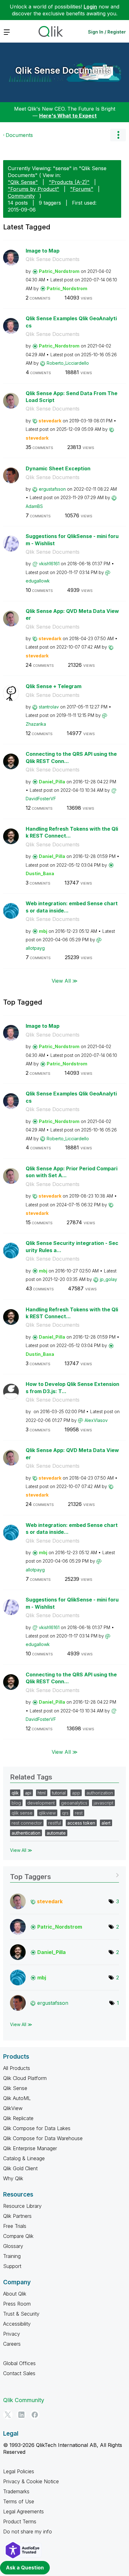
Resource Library (22, 2206)
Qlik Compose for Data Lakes (37, 2128)
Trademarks (16, 2491)
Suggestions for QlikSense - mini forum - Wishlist (72, 540)
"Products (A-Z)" (69, 182)
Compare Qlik (18, 2236)
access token (81, 1823)
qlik (15, 1793)
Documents (19, 135)
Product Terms (20, 2521)
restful (55, 1823)
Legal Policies (19, 2471)
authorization (100, 1793)
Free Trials (15, 2226)
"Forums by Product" (34, 189)
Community (21, 196)
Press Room (17, 2304)
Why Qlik (13, 2178)
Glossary (13, 2246)
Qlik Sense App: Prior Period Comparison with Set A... (72, 1172)
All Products (17, 2068)
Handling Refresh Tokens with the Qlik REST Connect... (72, 832)
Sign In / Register (107, 32)
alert (106, 1823)
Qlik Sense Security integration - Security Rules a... (72, 1247)
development (41, 1803)
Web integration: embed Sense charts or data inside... (72, 907)
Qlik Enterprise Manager (30, 2148)
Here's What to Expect (68, 116)
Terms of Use (19, 2501)
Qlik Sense (15, 2088)
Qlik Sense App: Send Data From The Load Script (72, 397)
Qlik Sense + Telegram (54, 686)
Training (12, 2256)
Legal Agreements (23, 2511)
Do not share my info (28, 2532)
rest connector (27, 1823)
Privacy (12, 2334)
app (76, 1793)
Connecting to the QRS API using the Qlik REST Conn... (71, 758)
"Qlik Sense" (23, 182)
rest (79, 1813)
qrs (65, 1813)
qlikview (47, 1813)
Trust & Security (21, 2314)
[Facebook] (35, 2415)
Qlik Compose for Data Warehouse (43, 2138)
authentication (26, 1833)
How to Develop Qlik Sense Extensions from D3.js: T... (72, 1388)
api (28, 1793)
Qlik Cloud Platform (25, 2078)
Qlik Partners (17, 2216)
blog (16, 1803)
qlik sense (22, 1813)
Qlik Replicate (18, 2118)
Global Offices (19, 2363)
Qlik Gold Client (20, 2168)
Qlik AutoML (17, 2098)
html (42, 1793)
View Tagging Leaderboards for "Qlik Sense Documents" (64, 1875)
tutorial (59, 1793)
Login (90, 7)
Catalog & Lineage (24, 2158)
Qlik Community (24, 2400)
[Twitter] (8, 2415)
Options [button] (118, 135)
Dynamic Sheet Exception (58, 468)
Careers (12, 2344)
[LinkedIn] (21, 2415)
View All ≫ (65, 981)
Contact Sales (19, 2373)
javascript (103, 1803)
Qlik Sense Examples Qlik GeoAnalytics (71, 322)
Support (12, 2266)
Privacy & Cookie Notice (31, 2481)
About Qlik (15, 2294)
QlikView (13, 2108)
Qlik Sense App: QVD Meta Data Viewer (72, 615)
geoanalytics (74, 1803)
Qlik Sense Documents (63, 71)
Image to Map (43, 251)
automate (56, 1833)
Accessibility (17, 2324)
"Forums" (82, 189)
